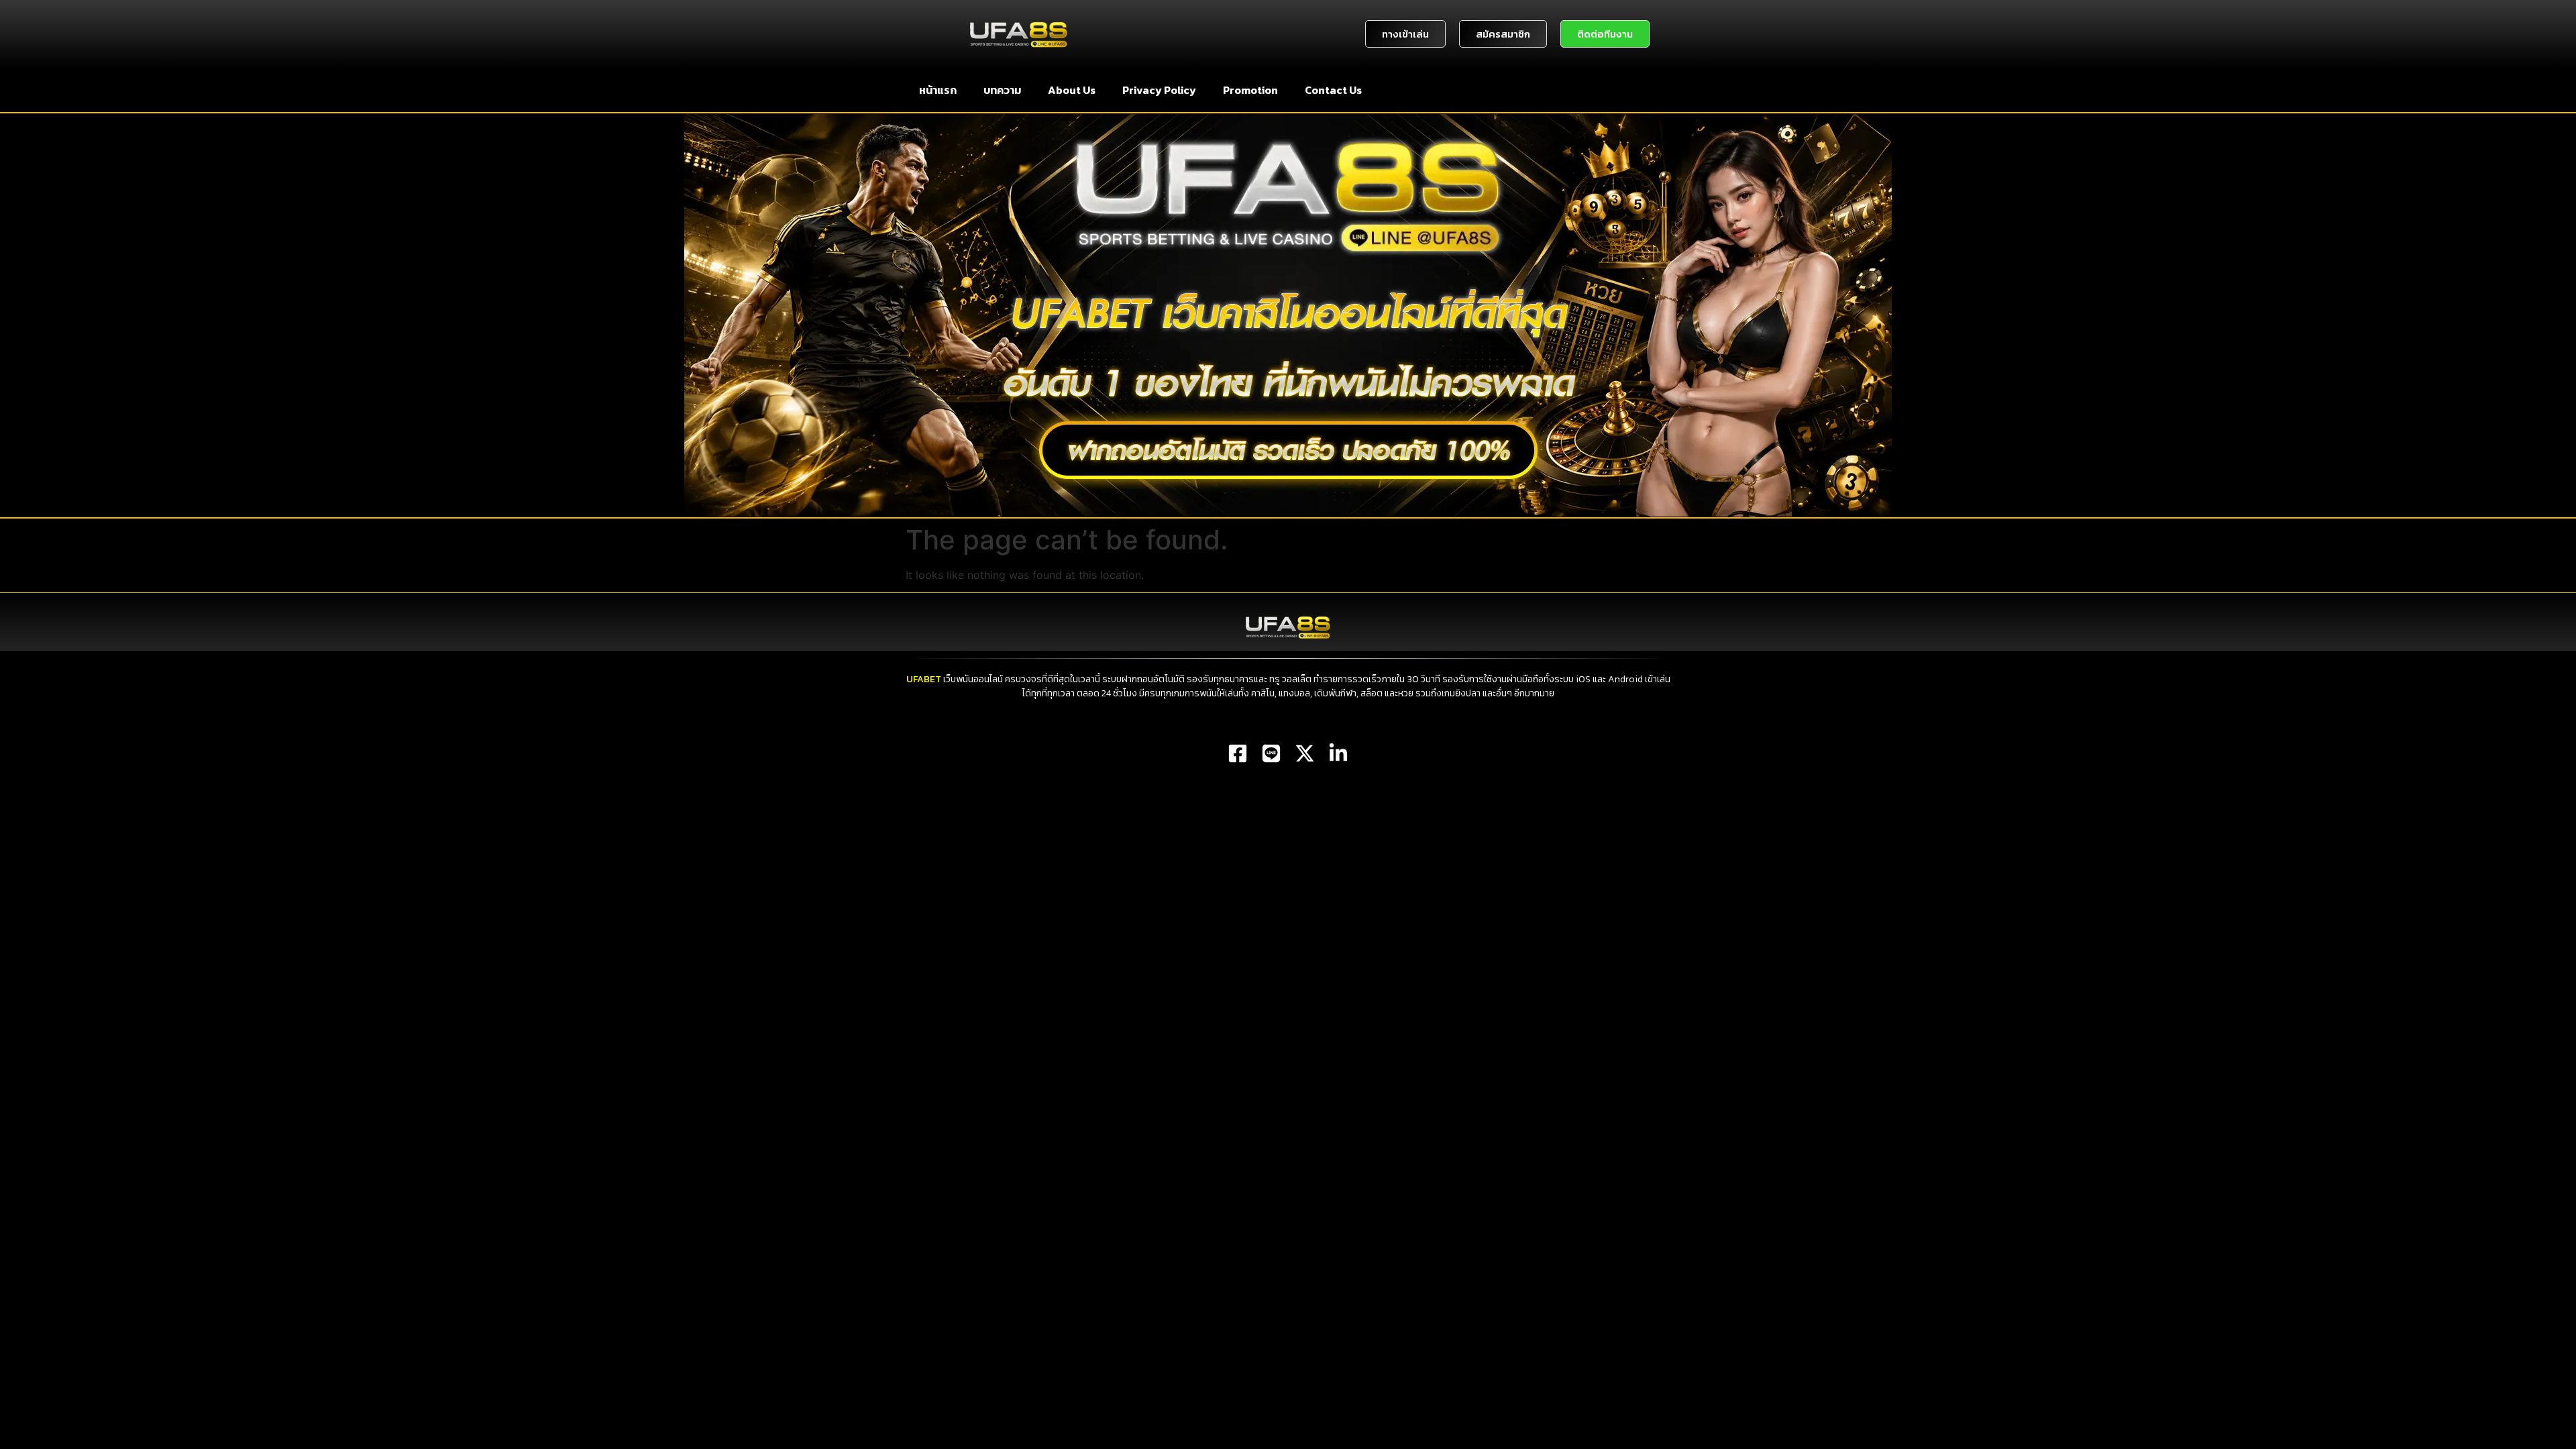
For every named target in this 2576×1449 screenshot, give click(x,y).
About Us (1072, 90)
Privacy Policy (1159, 90)
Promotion (1250, 90)
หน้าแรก (938, 90)
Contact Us (1333, 90)
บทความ (1002, 90)
